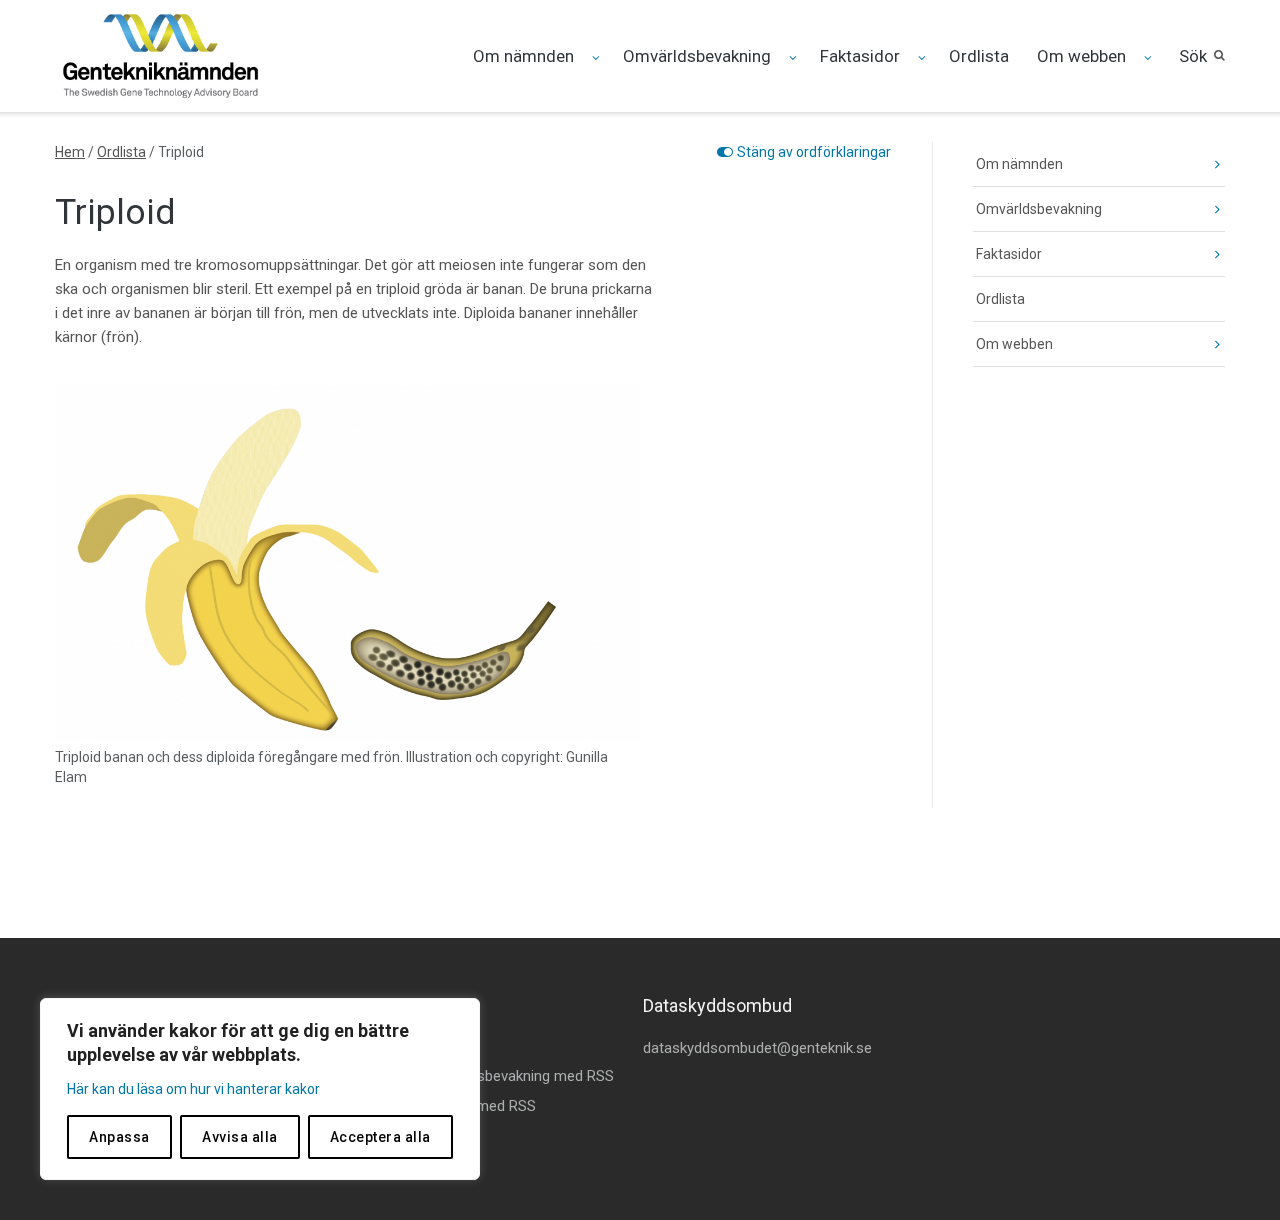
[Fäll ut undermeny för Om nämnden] (597, 57)
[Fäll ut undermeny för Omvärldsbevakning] (794, 57)
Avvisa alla (240, 1137)
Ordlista (979, 56)
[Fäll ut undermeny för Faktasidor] (923, 57)
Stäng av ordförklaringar (814, 152)
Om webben (1081, 56)
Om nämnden (523, 56)
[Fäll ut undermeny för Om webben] (1149, 57)
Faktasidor (860, 56)
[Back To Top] (1230, 1172)
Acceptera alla (380, 1137)
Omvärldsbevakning (697, 56)
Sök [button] (1193, 56)
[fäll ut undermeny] (1202, 164)
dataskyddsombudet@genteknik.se (757, 1048)
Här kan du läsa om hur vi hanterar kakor (193, 1089)
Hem (70, 152)
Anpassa (119, 1137)
